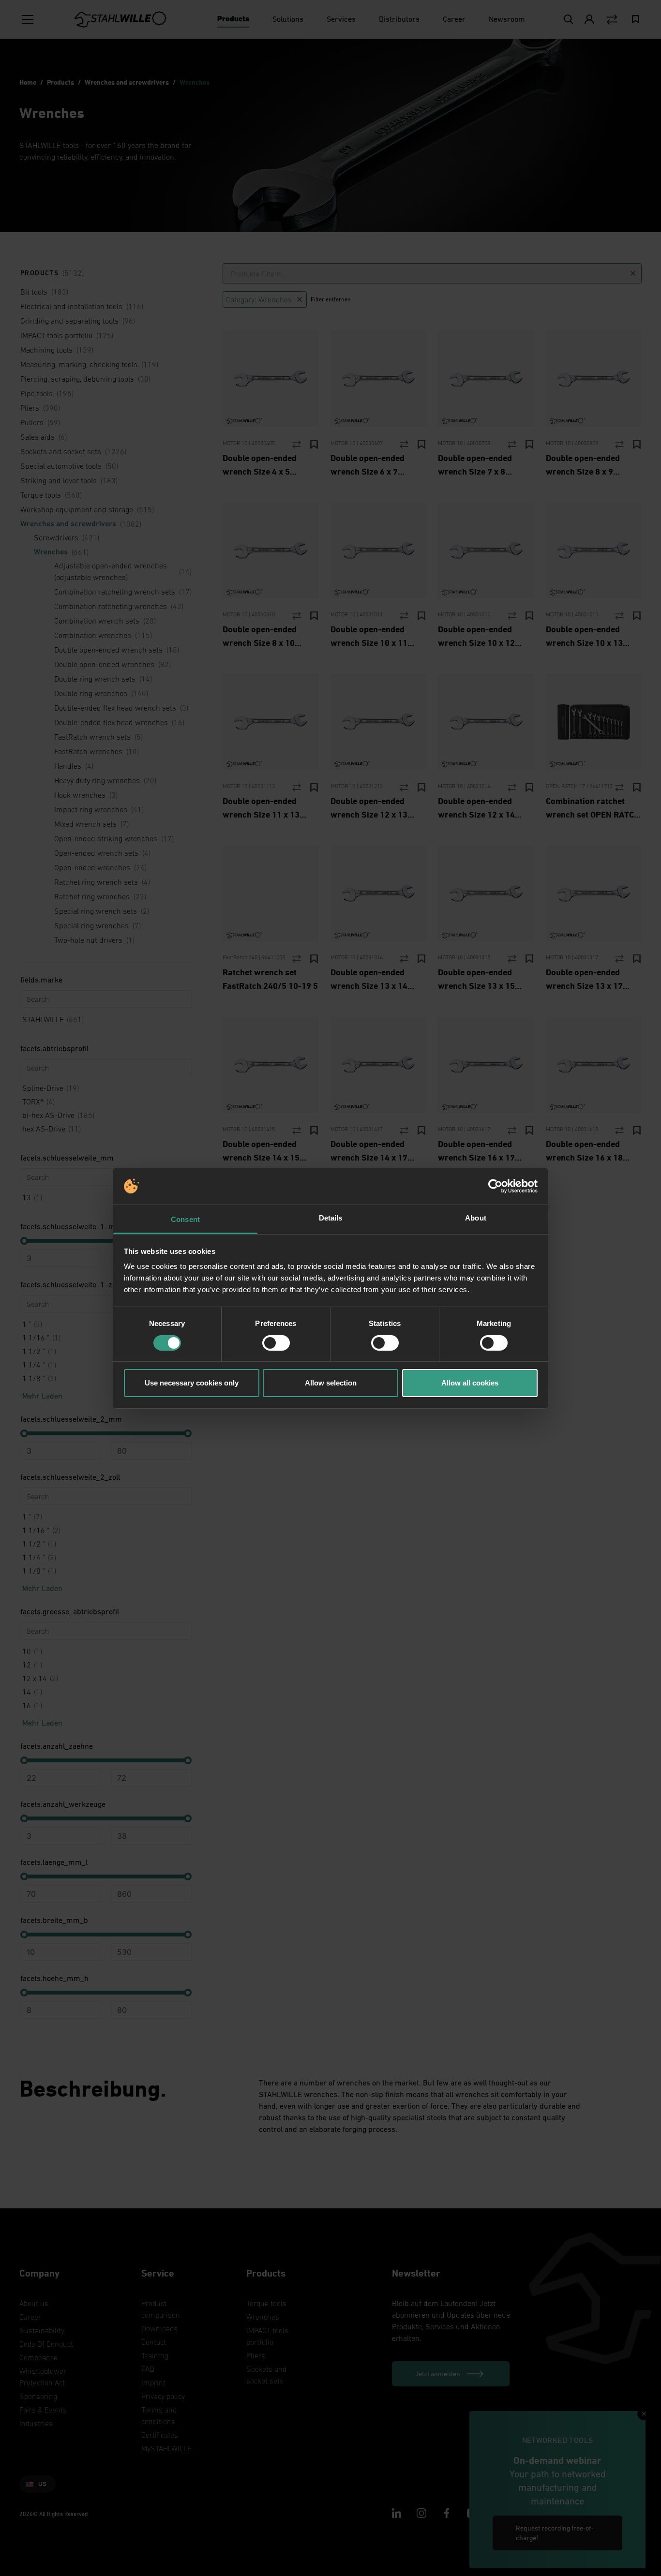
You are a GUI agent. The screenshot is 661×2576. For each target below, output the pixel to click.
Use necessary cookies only (192, 1383)
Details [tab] (331, 1218)
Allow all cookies (470, 1383)
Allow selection (331, 1383)
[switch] (276, 1343)
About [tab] (476, 1218)
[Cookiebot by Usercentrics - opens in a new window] (495, 1186)
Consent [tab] (185, 1219)
